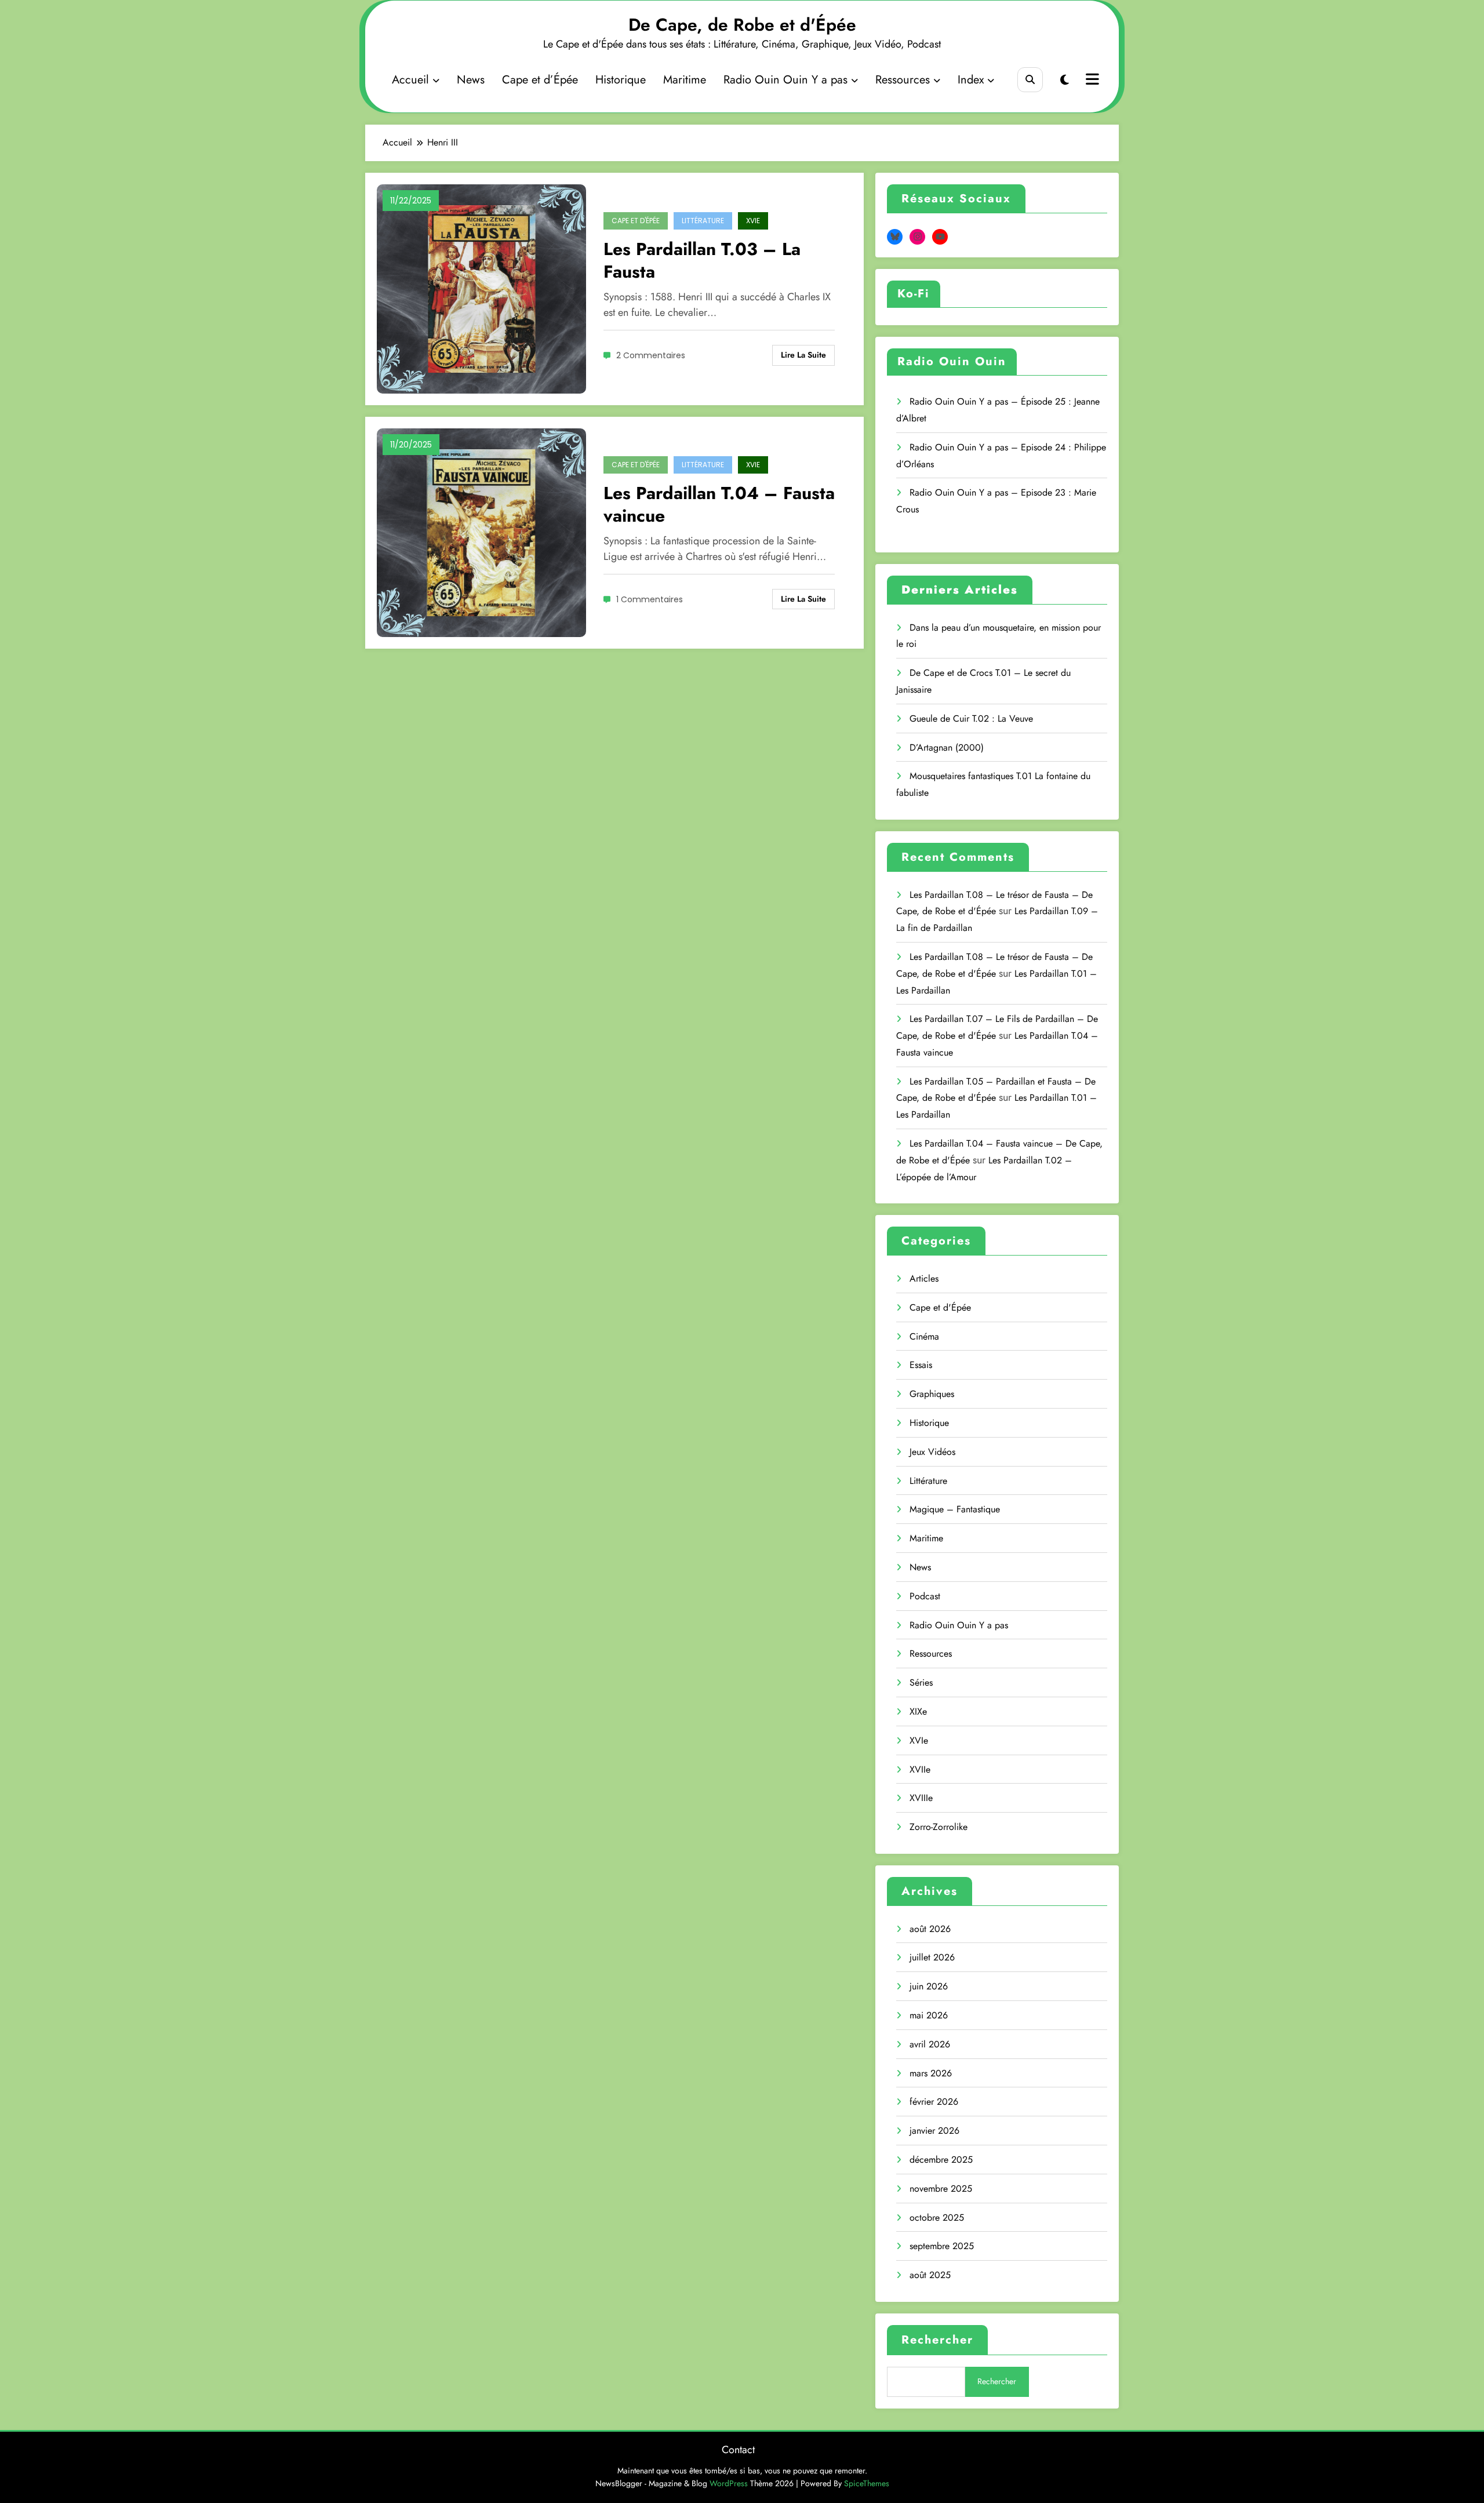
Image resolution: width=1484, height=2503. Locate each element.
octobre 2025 (937, 2218)
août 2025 (930, 2275)
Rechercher (937, 2340)
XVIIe (920, 1769)
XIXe (918, 1711)
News (471, 80)
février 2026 (934, 2102)
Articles (924, 1278)
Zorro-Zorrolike (939, 1827)
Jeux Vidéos (932, 1452)
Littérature (703, 221)
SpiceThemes (867, 2483)
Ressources (903, 80)
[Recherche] (1030, 80)
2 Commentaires (651, 355)
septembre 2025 (942, 2246)
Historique (621, 80)
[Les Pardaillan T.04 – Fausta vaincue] (481, 532)
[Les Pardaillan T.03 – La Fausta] (481, 288)
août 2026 (930, 1929)
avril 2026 (930, 2044)
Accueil (410, 80)
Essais (921, 1365)
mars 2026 (931, 2073)
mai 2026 (929, 2015)
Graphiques (932, 1394)
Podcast (925, 1596)
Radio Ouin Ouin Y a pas (785, 80)
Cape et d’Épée (540, 80)
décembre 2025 (941, 2160)
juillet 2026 (932, 1957)
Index (971, 80)
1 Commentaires (650, 599)
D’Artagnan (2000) (947, 747)
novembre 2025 (941, 2189)
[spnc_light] (1065, 80)
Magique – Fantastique (955, 1509)
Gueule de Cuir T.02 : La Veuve (971, 718)
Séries (921, 1682)
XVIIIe (921, 1798)
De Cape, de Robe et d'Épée (742, 25)
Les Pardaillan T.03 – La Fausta (702, 260)
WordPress (729, 2483)
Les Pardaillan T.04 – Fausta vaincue (719, 504)
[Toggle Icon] (1091, 81)
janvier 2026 (934, 2131)
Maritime (685, 80)
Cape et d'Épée (636, 221)
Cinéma (924, 1336)
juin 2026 (929, 1986)
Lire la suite (803, 355)
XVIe (753, 221)
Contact (738, 2450)
